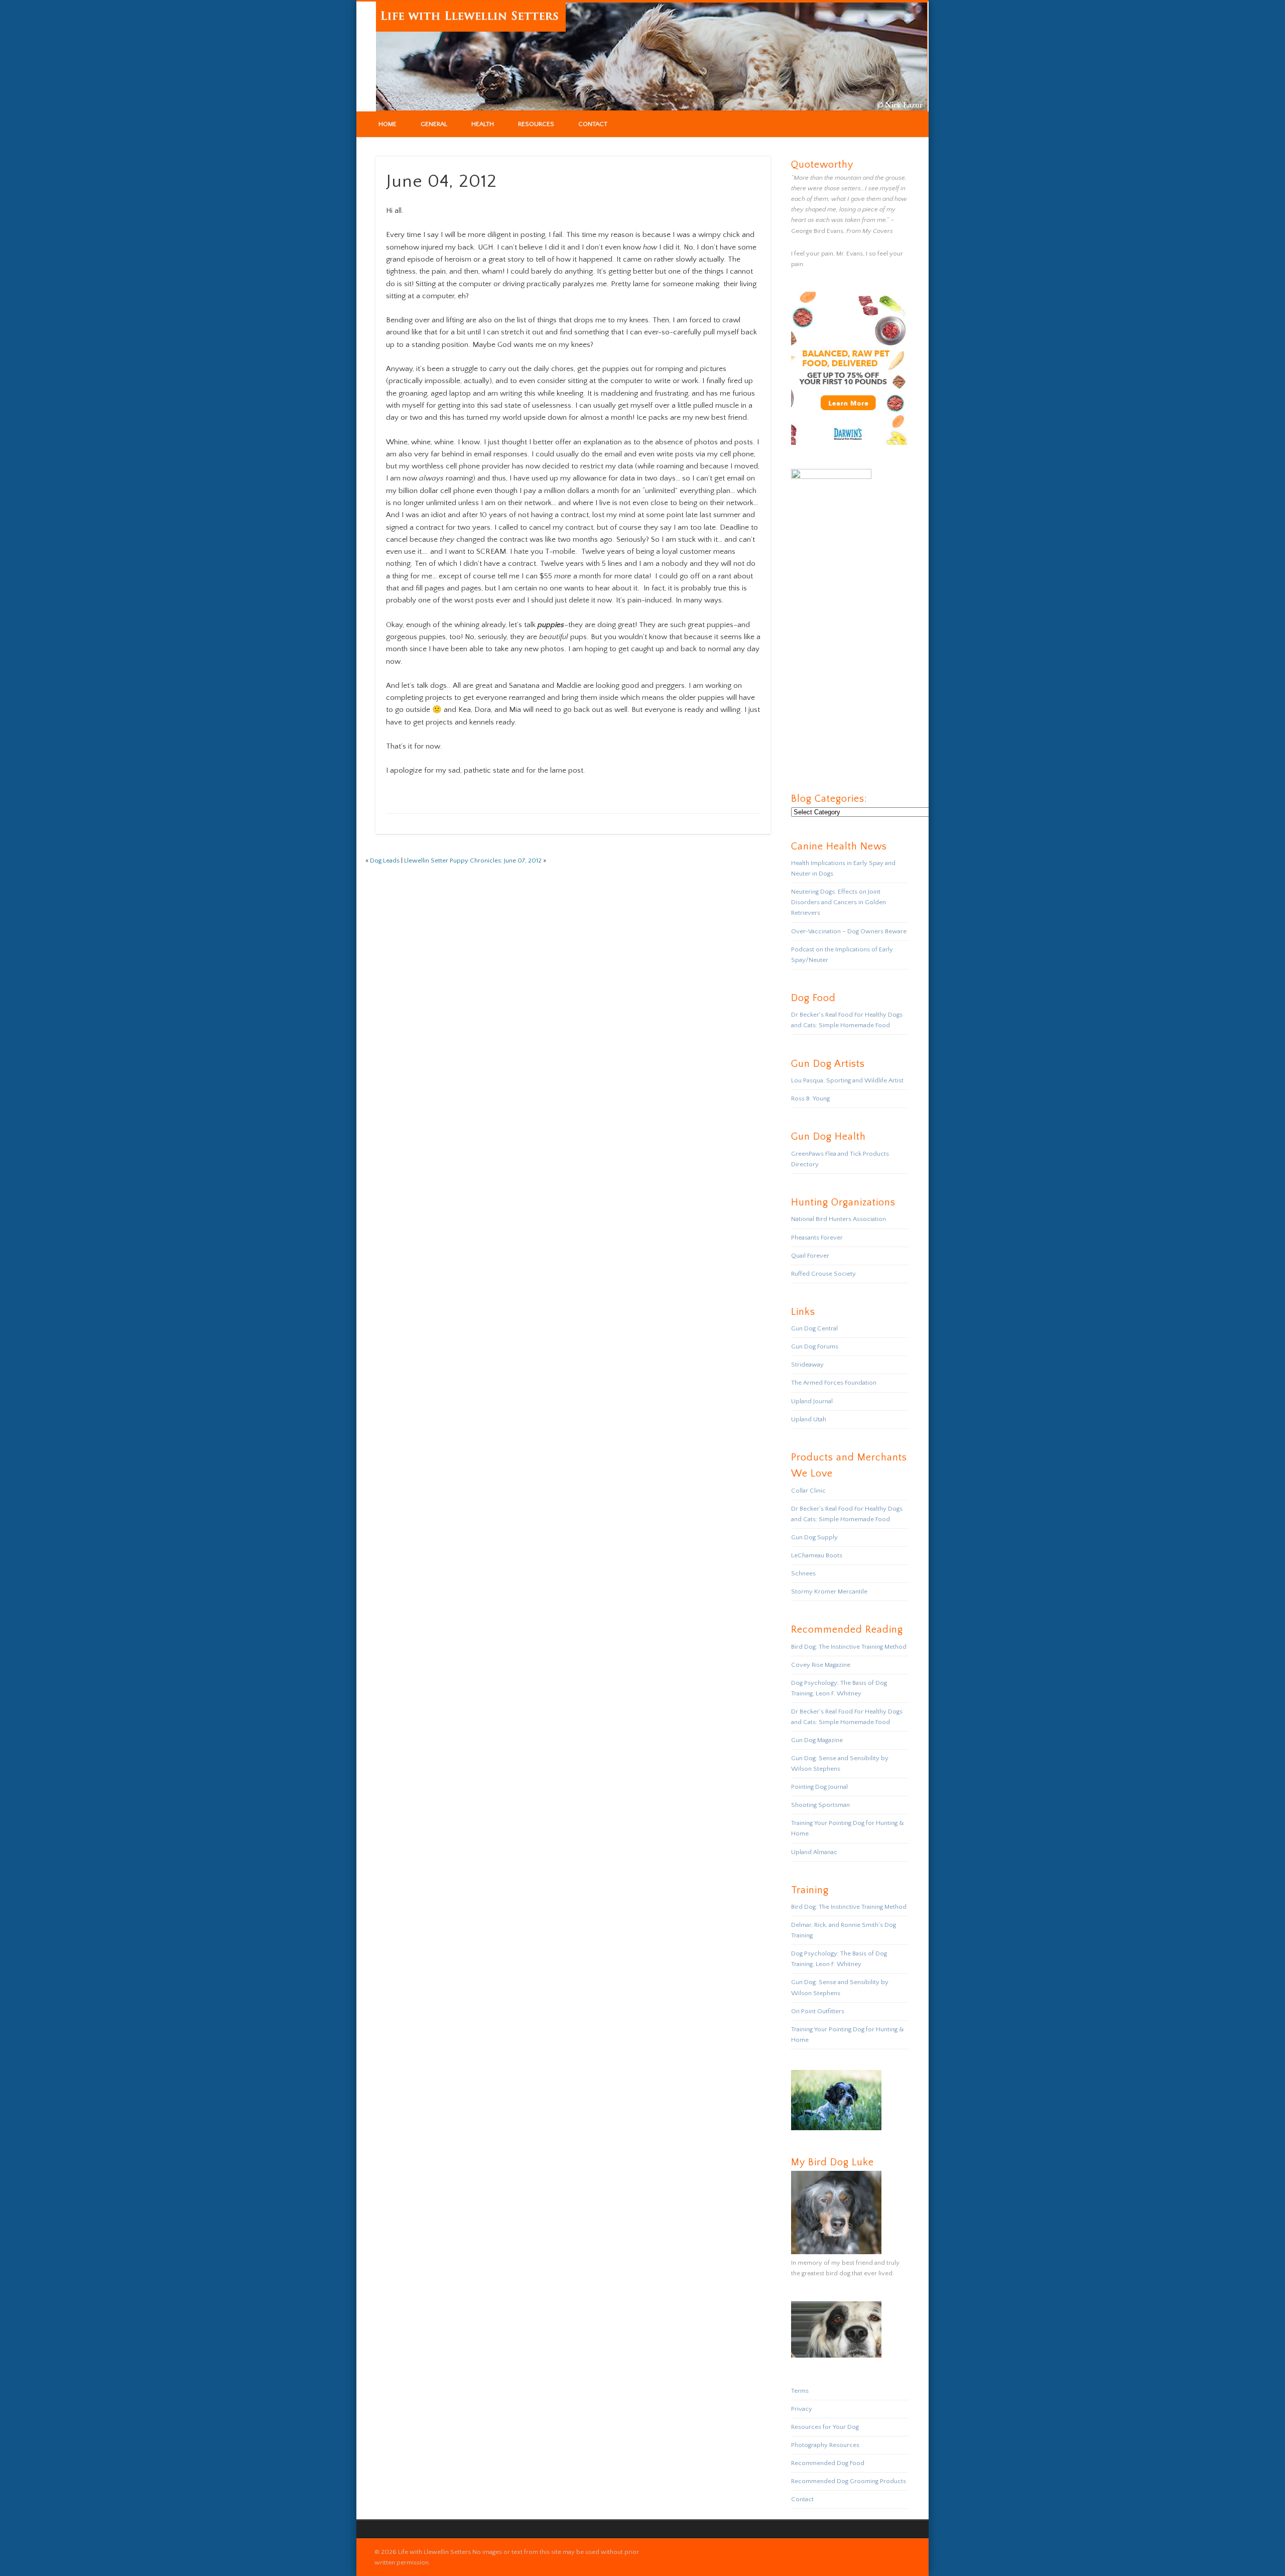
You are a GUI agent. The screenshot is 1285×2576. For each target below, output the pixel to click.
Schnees (803, 1573)
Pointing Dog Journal (819, 1787)
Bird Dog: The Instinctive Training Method (849, 1647)
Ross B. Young (810, 1098)
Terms (800, 2391)
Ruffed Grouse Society (823, 1274)
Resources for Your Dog (825, 2427)
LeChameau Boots (817, 1555)
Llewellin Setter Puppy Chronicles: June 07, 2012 (473, 861)
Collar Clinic (808, 1491)
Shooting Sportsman (820, 1805)
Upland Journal (812, 1401)
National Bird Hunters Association (839, 1219)
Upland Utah (809, 1419)
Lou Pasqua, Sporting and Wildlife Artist (847, 1080)
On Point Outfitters (818, 2011)
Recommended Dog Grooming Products (849, 2481)
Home (388, 124)
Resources (536, 124)
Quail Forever (810, 1256)
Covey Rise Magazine (821, 1665)
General (434, 124)
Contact (593, 124)
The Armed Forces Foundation (834, 1383)
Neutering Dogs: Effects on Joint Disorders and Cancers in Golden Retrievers (839, 902)
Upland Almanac (814, 1852)
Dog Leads (385, 861)
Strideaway (807, 1365)
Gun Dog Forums (815, 1346)
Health (483, 124)
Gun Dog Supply (814, 1537)
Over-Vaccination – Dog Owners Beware (849, 931)
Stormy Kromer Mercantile (829, 1591)
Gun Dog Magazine (817, 1740)
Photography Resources (825, 2445)
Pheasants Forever (817, 1238)
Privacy (802, 2409)
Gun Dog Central (814, 1328)
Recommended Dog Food (828, 2463)
